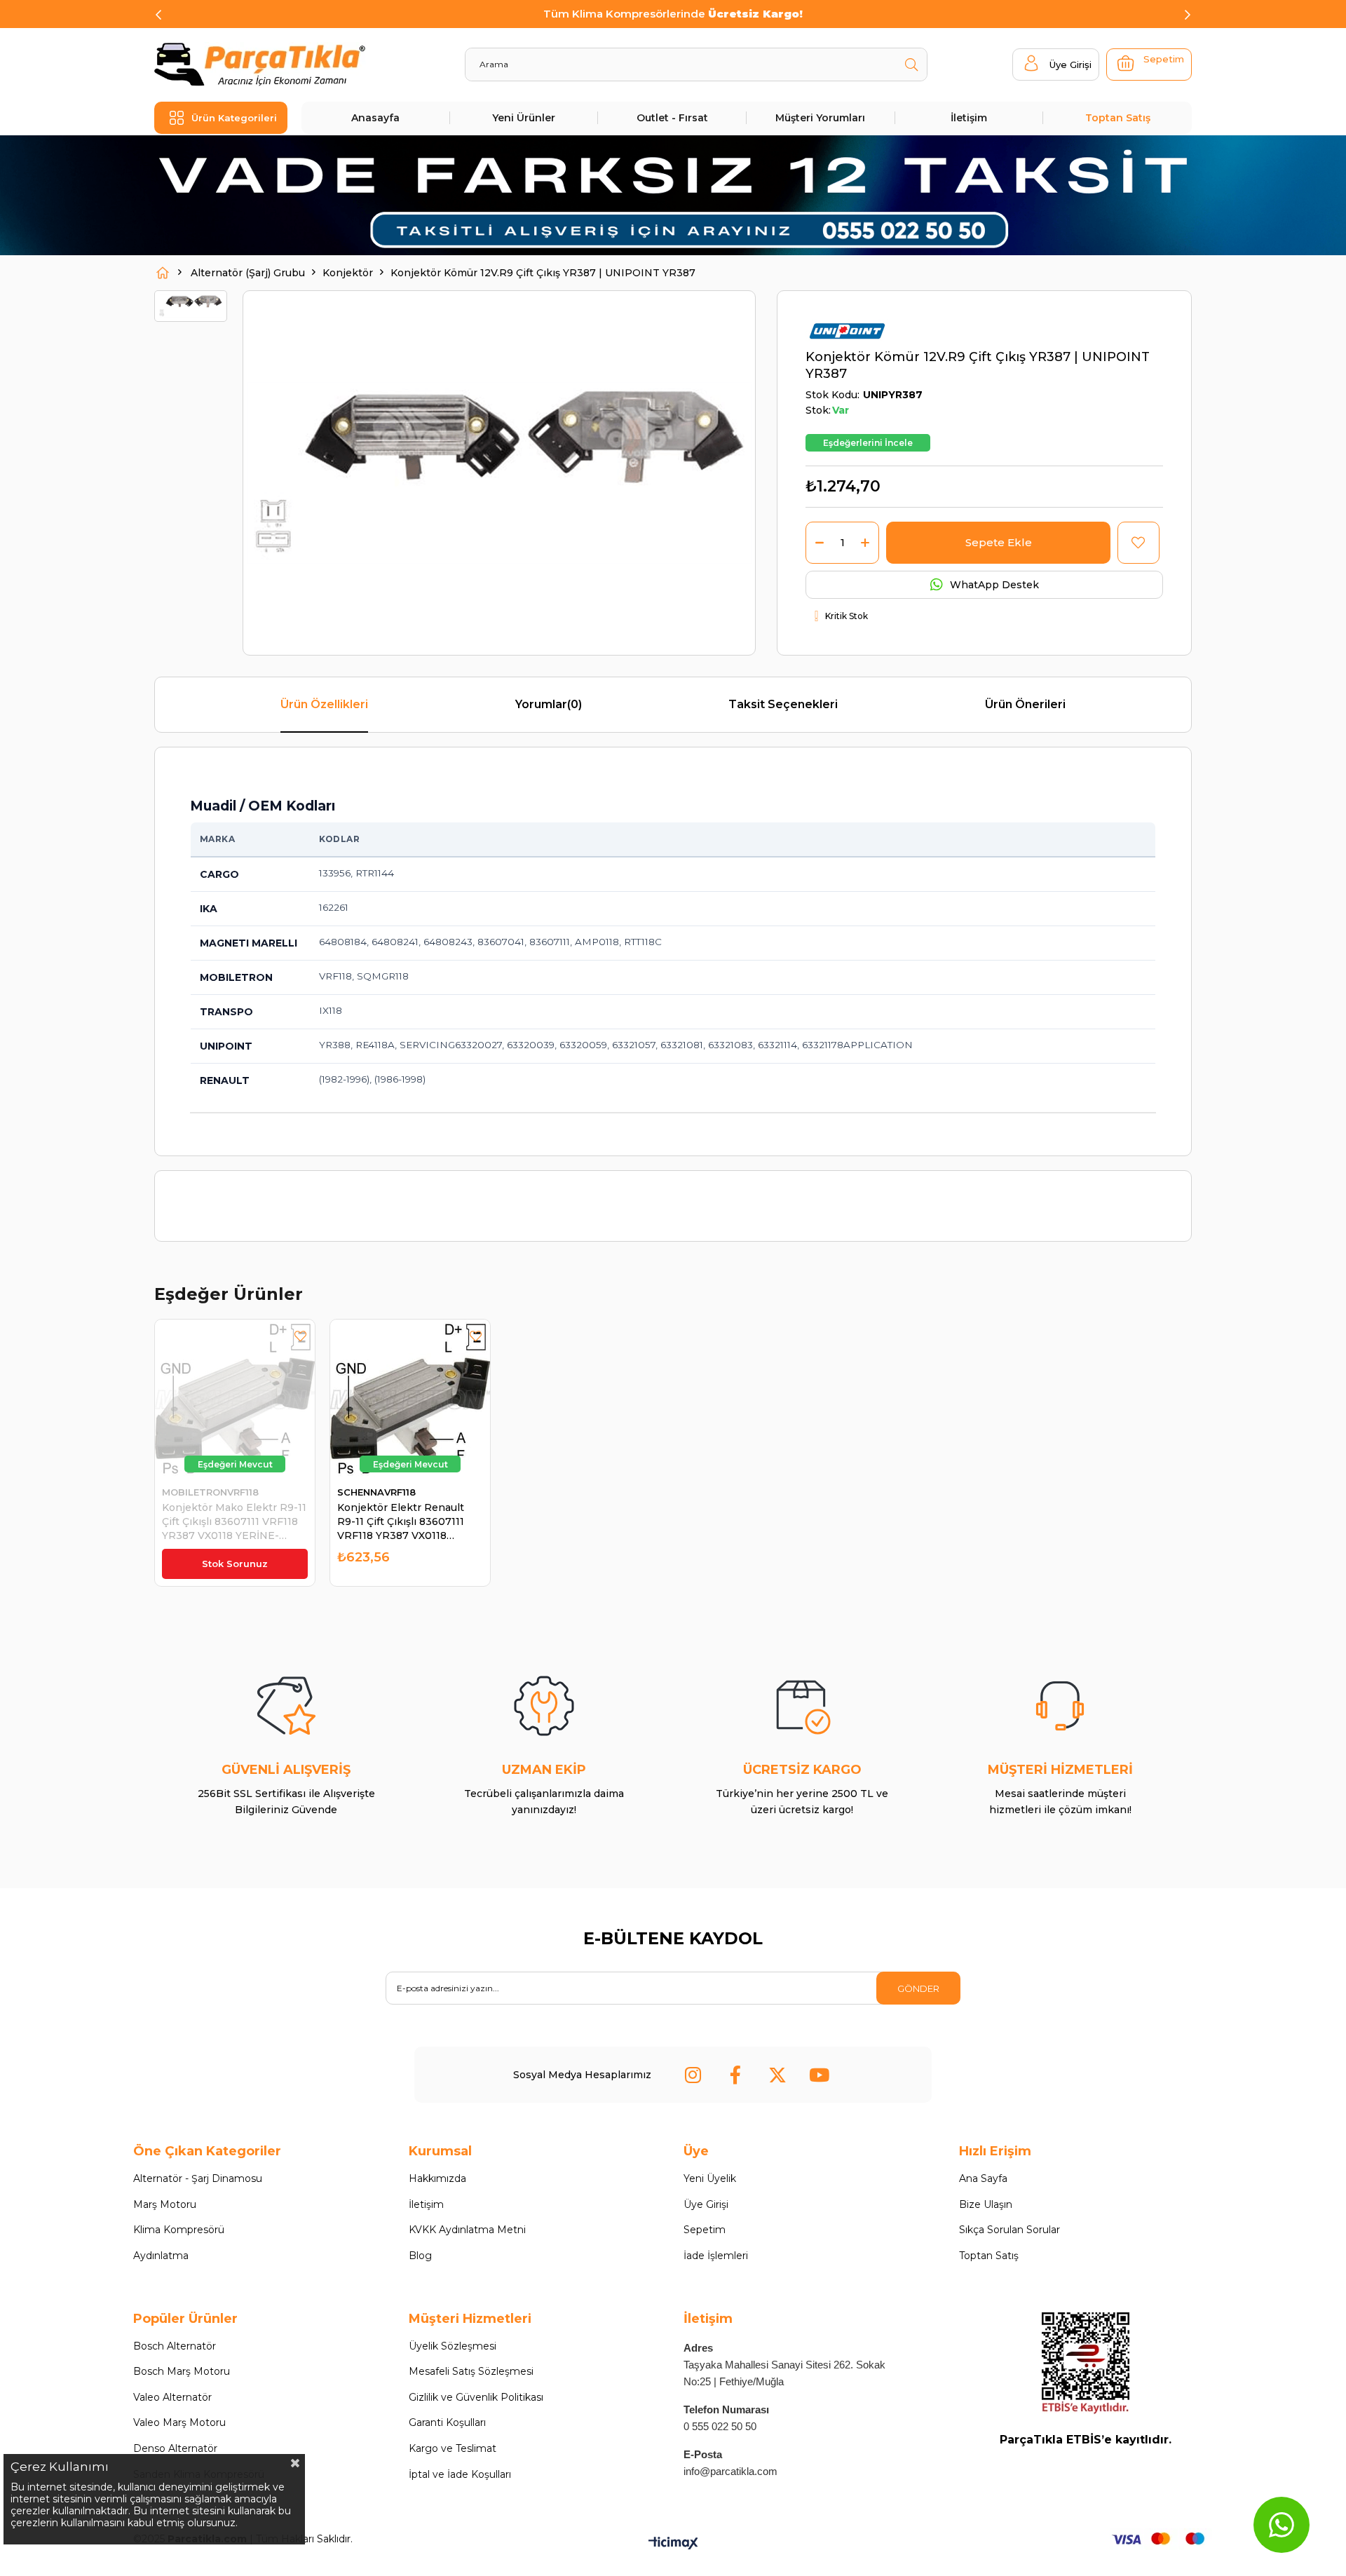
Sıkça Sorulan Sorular (1009, 2230)
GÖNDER (918, 1988)
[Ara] (911, 65)
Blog (420, 2256)
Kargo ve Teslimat (453, 2448)
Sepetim (705, 2230)
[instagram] (693, 2075)
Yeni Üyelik (710, 2178)
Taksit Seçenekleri (783, 704)
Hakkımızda (437, 2178)
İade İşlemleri (716, 2256)
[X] (777, 2075)
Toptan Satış (1118, 118)
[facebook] (735, 2075)
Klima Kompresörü (179, 2230)
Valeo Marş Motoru (179, 2422)
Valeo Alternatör (172, 2397)
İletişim (969, 118)
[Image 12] (1086, 2364)
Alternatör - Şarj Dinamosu (198, 2178)
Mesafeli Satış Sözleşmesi (471, 2371)
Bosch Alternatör (175, 2346)
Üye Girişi (706, 2204)
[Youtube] (820, 2075)
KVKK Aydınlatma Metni (467, 2230)
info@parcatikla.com (730, 2471)
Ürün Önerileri (1025, 704)
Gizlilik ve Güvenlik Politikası (476, 2397)
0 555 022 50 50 (720, 2426)
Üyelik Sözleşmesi (453, 2346)
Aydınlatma (161, 2256)
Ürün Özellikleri (324, 704)
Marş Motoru (165, 2204)
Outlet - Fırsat (672, 118)
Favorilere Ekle (300, 1336)
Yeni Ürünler (524, 118)
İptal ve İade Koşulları (460, 2474)
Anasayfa (375, 118)
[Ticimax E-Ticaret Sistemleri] (673, 2544)
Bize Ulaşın (986, 2204)
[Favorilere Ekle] (1138, 543)
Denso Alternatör (175, 2448)
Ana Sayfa (983, 2178)
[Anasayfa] (163, 273)
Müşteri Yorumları (820, 118)
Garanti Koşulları (447, 2422)
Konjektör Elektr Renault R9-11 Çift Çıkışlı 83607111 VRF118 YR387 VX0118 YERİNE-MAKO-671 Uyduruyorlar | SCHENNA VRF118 (401, 1522)
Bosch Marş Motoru (182, 2371)
